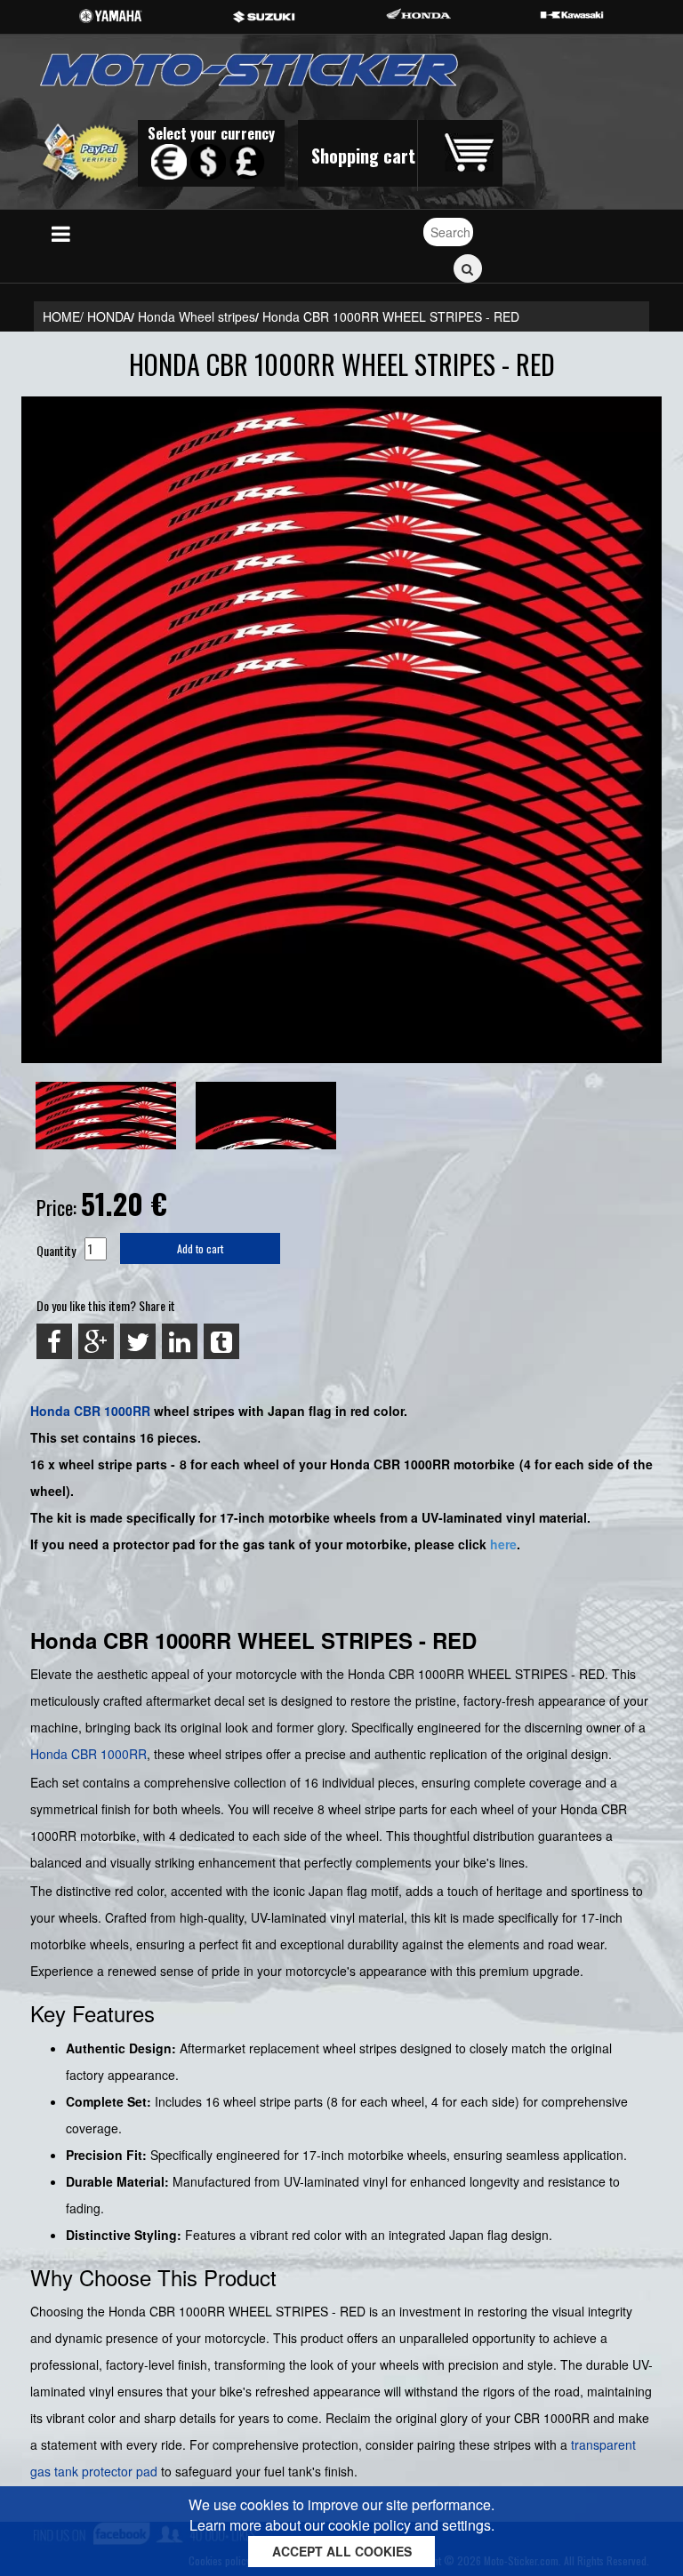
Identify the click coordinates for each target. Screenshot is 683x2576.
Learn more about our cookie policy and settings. (342, 2525)
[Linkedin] (180, 1341)
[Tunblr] (221, 1341)
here (503, 1544)
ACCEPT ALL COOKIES (342, 2551)
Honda (50, 1411)
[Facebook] (54, 1341)
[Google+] (96, 1341)
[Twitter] (138, 1341)
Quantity (56, 1250)
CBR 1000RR (112, 1411)
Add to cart (200, 1248)
